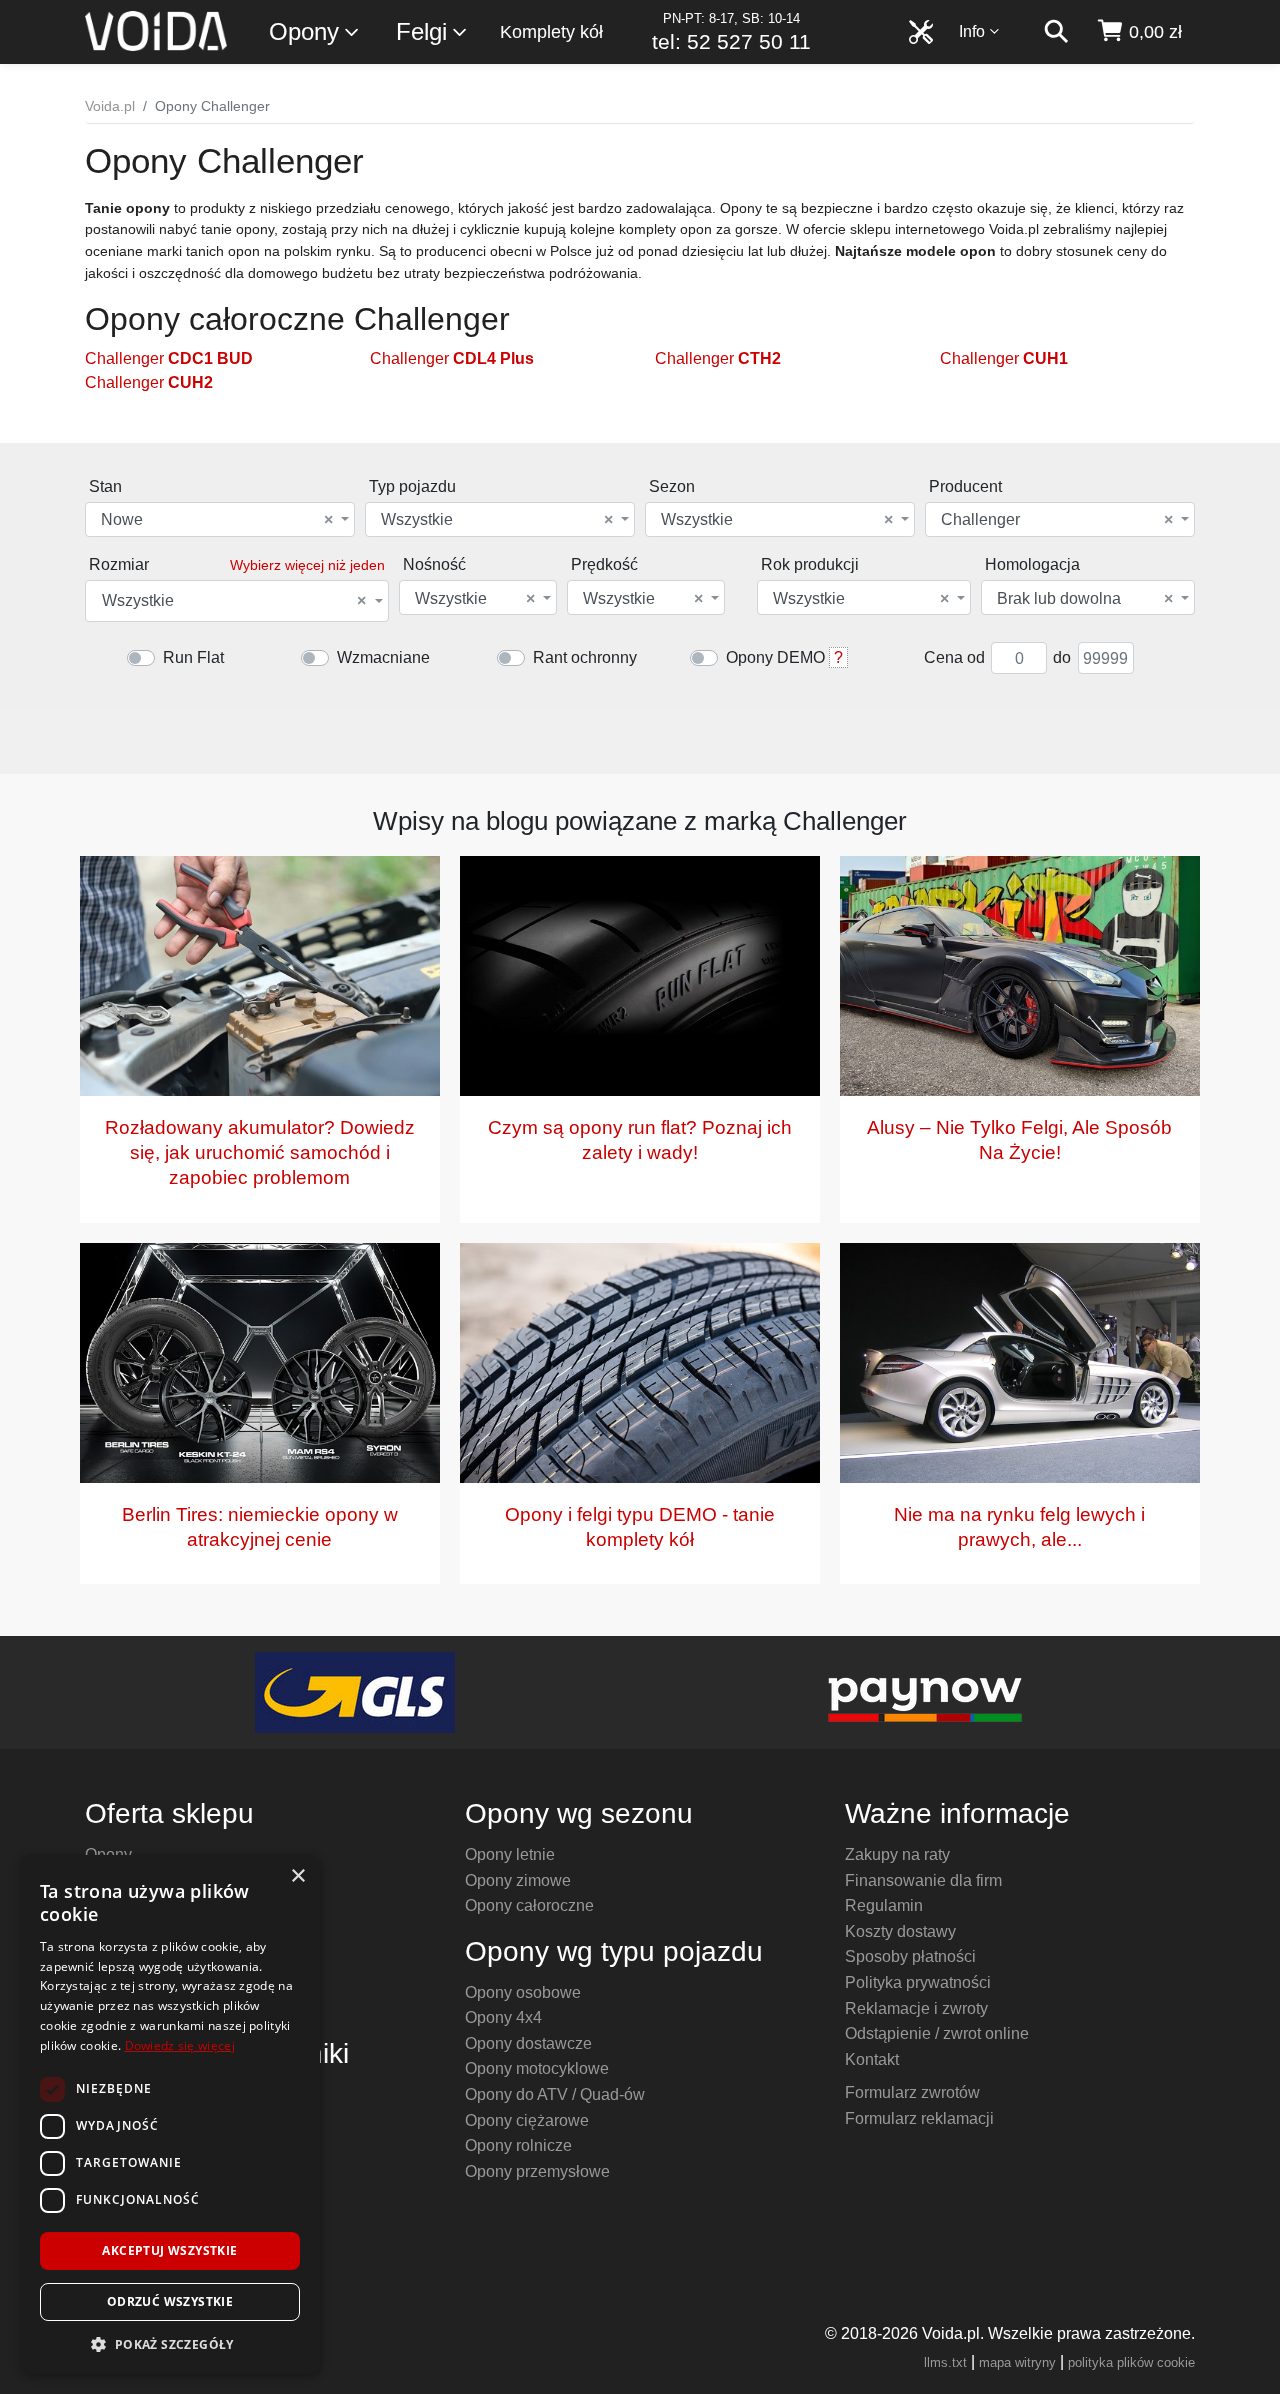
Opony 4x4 (503, 2017)
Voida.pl (110, 106)
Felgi (421, 31)
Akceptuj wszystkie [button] (169, 2250)
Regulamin (884, 1905)
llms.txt (945, 2362)
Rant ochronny (585, 657)
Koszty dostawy (900, 1931)
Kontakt (872, 2059)
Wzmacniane (383, 657)
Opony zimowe (518, 1880)
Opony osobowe (523, 1992)
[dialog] (170, 2114)
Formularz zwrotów (912, 2092)
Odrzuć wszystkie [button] (170, 2301)
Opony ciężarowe (527, 2120)
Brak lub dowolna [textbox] (1085, 599)
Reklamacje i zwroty (916, 2008)
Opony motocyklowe (537, 2068)
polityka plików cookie (1131, 2362)
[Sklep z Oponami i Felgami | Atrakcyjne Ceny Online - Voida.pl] (162, 32)
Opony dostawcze (528, 2043)
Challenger (169, 358)
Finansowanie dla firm (923, 1880)
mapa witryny (1017, 2362)
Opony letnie (510, 1854)
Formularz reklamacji (919, 2118)
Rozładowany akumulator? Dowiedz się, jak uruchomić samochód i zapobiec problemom (260, 1152)
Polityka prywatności (918, 1982)
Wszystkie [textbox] (497, 520)
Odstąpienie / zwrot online (937, 2033)
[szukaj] (1056, 32)
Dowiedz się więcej (180, 2045)
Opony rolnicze (518, 2145)
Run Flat (193, 657)
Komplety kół (551, 32)
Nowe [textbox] (217, 520)
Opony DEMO (775, 657)
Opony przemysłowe (537, 2171)
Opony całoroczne (529, 1905)
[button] (170, 2344)
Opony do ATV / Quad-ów (555, 2094)
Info (972, 31)
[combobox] (220, 519)
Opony (304, 31)
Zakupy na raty (897, 1854)
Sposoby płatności (910, 1956)
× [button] (297, 1876)
